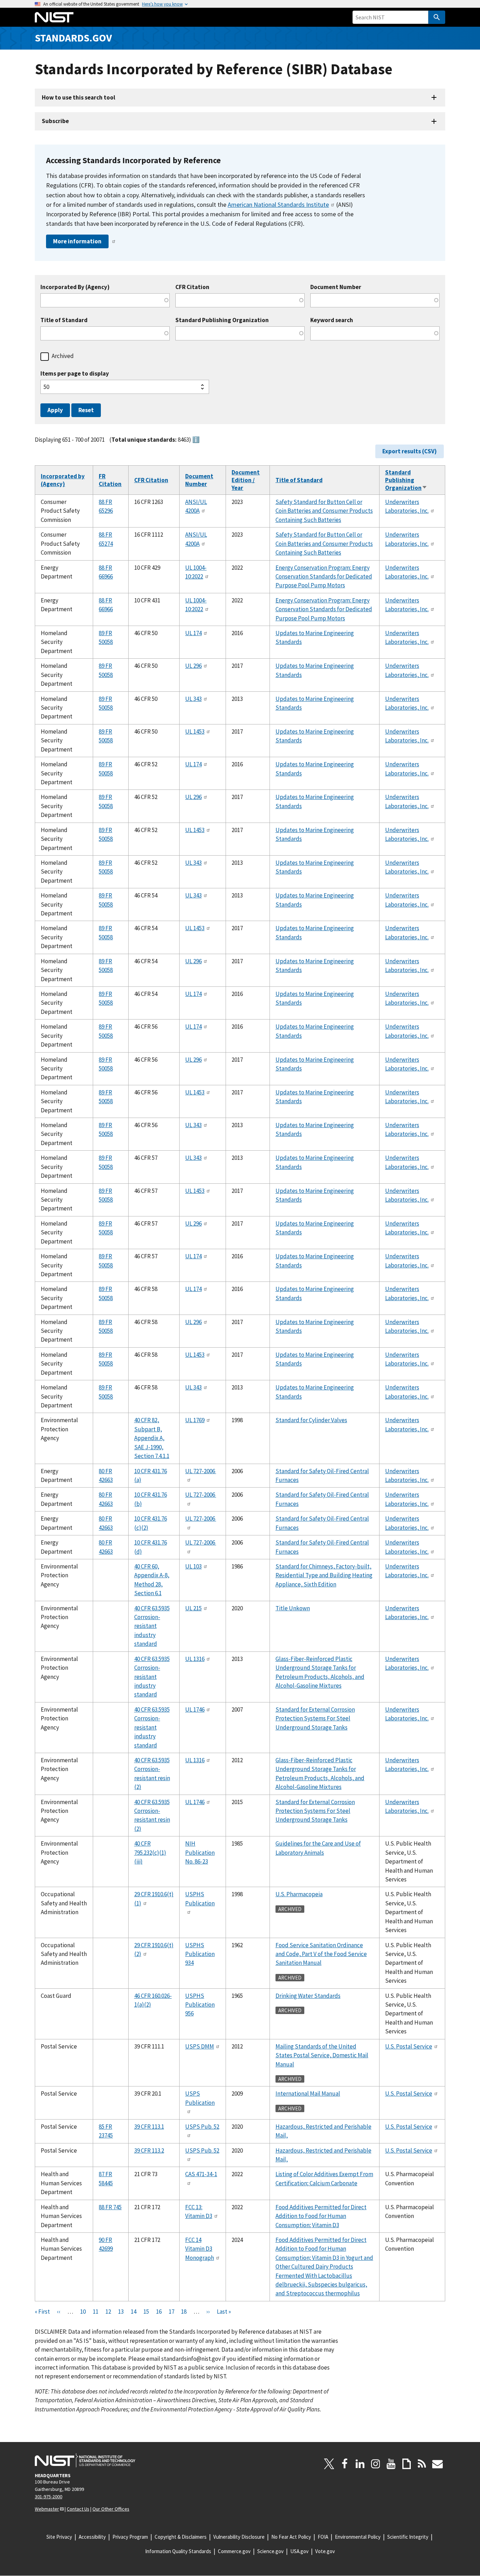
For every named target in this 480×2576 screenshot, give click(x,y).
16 (159, 2312)
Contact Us (78, 2509)
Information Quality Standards (178, 2551)
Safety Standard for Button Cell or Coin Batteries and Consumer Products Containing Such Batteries (324, 511)
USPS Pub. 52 (202, 2127)
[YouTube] (391, 2464)
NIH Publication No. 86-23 (200, 1852)
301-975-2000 (48, 2497)
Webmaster (47, 2509)
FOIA (323, 2537)
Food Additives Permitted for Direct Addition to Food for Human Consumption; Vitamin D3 (321, 2216)
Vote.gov (325, 2551)
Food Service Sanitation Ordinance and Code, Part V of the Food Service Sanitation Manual (321, 1954)
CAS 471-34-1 (201, 2174)
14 (134, 2312)
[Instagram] (376, 2464)
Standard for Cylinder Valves (311, 1420)
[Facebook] (345, 2464)
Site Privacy (59, 2537)
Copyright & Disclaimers (181, 2537)
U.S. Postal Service (409, 2046)
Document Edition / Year (246, 480)
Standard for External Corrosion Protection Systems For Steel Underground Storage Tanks (315, 1718)
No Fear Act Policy (291, 2537)
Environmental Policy (358, 2537)
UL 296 (193, 666)
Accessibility (92, 2537)
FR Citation (110, 480)
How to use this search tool (79, 97)
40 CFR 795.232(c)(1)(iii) (150, 1852)
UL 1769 (195, 1420)
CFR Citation (192, 287)
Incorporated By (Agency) (75, 287)
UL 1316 (195, 1659)
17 (171, 2312)
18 (184, 2312)
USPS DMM (200, 2046)
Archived (63, 356)
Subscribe (55, 121)
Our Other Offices (111, 2509)
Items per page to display (75, 374)
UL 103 (193, 1566)
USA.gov (299, 2551)
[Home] (54, 17)
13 (121, 2312)
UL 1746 (195, 1709)
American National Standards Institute (278, 204)
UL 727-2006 (201, 1471)
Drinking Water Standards (308, 1996)
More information (77, 241)
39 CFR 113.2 (149, 2150)
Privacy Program (130, 2537)
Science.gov (270, 2551)
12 (108, 2312)
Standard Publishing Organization (222, 320)
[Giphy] (407, 2464)
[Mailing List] (437, 2464)
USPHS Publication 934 (200, 1954)
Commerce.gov (234, 2551)
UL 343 (193, 699)
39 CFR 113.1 (149, 2127)
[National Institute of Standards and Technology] (85, 2460)
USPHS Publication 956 (200, 2005)
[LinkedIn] (360, 2464)
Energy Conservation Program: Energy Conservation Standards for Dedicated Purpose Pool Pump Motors (324, 577)
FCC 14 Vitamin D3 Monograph (200, 2249)
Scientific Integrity (408, 2537)
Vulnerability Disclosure (239, 2537)
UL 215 (193, 1608)
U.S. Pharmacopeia (299, 1894)
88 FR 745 (110, 2207)
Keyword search (332, 320)
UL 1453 (195, 731)
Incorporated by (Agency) (63, 480)
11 (96, 2312)
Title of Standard (64, 320)
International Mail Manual (308, 2094)
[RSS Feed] (422, 2464)
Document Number (336, 287)
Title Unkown (293, 1608)
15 (146, 2312)
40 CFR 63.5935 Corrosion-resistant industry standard (152, 1626)
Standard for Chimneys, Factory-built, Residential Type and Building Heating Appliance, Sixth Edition (324, 1575)
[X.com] (329, 2464)
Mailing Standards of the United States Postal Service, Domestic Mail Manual (322, 2055)
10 (83, 2312)
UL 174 (193, 633)
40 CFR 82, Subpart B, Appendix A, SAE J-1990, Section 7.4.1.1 (152, 1438)
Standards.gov (73, 38)
